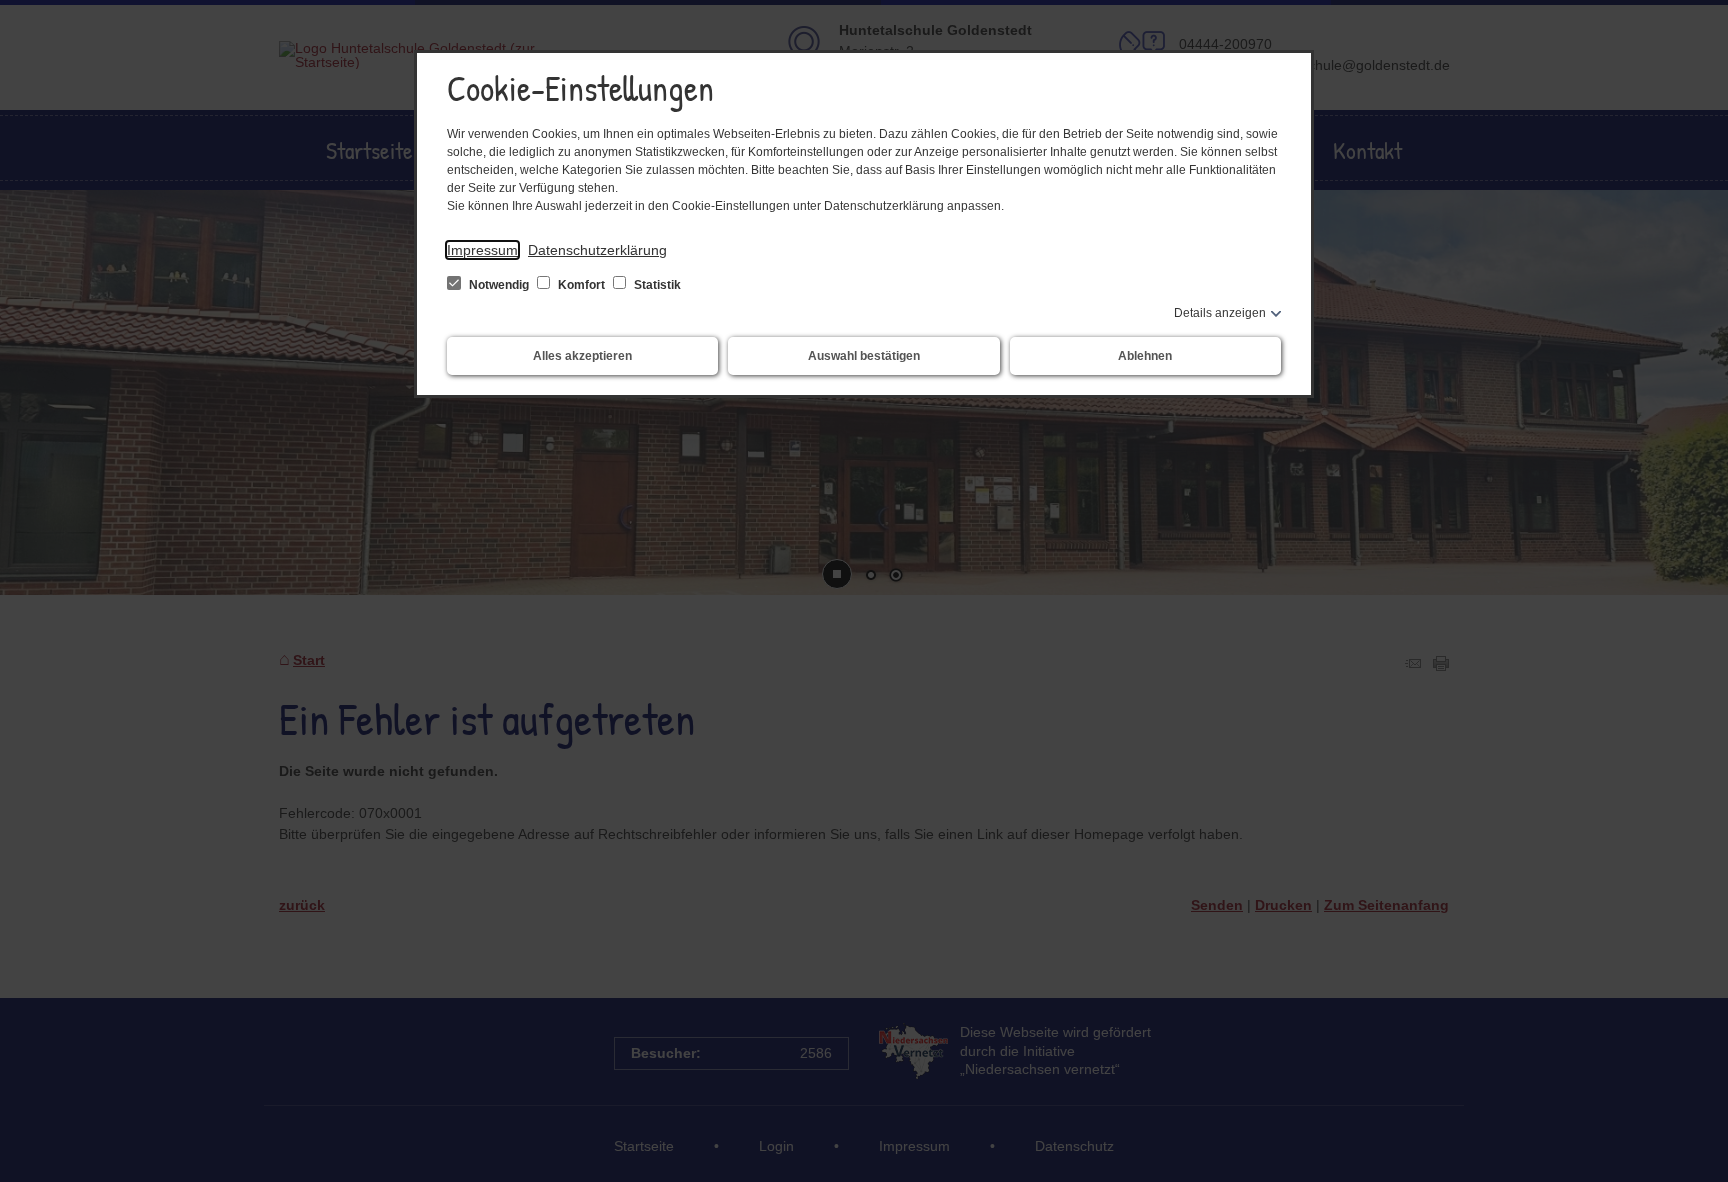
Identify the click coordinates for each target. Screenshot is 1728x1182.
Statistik (656, 285)
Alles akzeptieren (582, 356)
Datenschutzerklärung (597, 250)
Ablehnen (1145, 356)
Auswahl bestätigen (864, 356)
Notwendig (499, 285)
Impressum (482, 250)
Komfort (581, 285)
